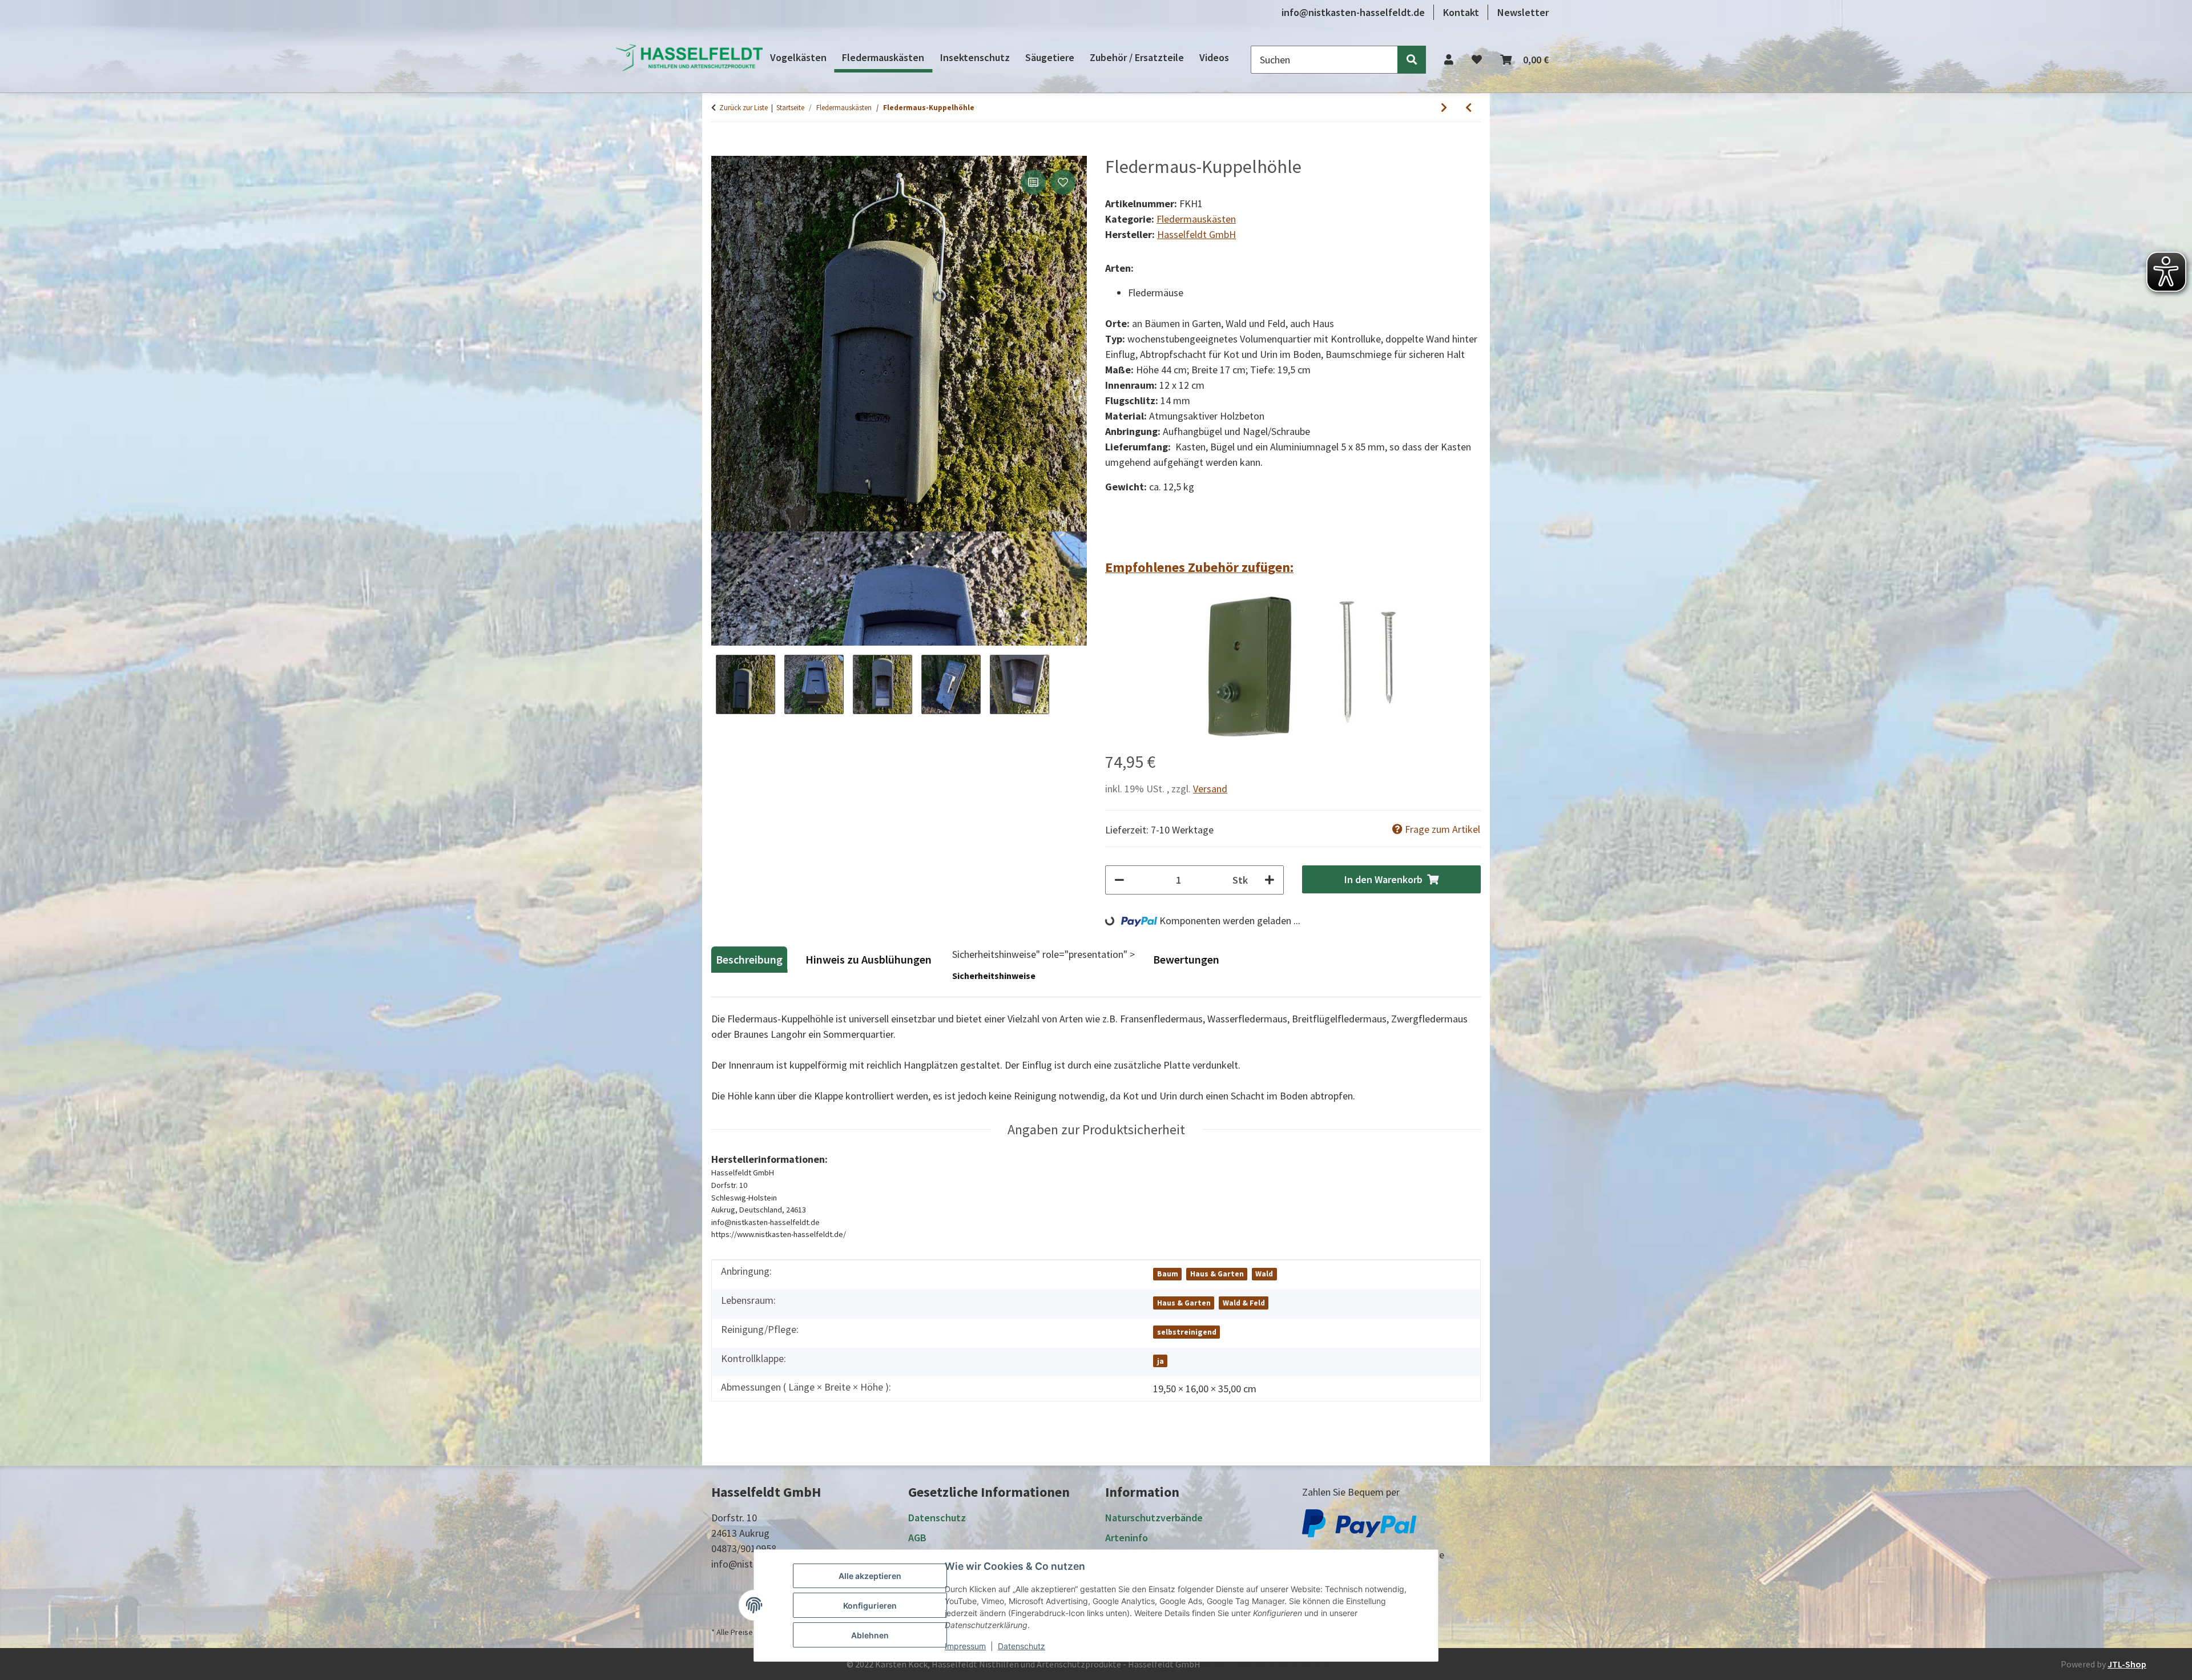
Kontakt (1461, 12)
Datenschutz (1022, 1646)
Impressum (965, 1646)
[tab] (870, 964)
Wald (1264, 1274)
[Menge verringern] (1119, 880)
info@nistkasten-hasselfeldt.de (1353, 12)
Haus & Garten (1217, 1274)
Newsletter (1523, 12)
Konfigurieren (870, 1606)
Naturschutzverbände (1154, 1518)
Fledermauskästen (1196, 219)
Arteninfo (1127, 1538)
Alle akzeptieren (870, 1576)
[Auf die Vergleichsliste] (1033, 182)
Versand (1210, 789)
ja (1161, 1361)
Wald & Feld (1244, 1303)
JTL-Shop (2127, 1664)
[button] (1449, 60)
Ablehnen (870, 1635)
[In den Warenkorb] (720, 150)
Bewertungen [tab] (1186, 959)
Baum (1168, 1274)
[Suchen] (1412, 60)
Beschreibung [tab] (749, 959)
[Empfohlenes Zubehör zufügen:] (1293, 668)
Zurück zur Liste (744, 108)
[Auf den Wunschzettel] (1063, 182)
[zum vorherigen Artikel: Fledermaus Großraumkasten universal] (1468, 108)
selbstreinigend (1187, 1332)
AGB (917, 1538)
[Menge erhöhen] (1270, 880)
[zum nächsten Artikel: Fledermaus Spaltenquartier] (1444, 108)
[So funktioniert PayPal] (1359, 1522)
